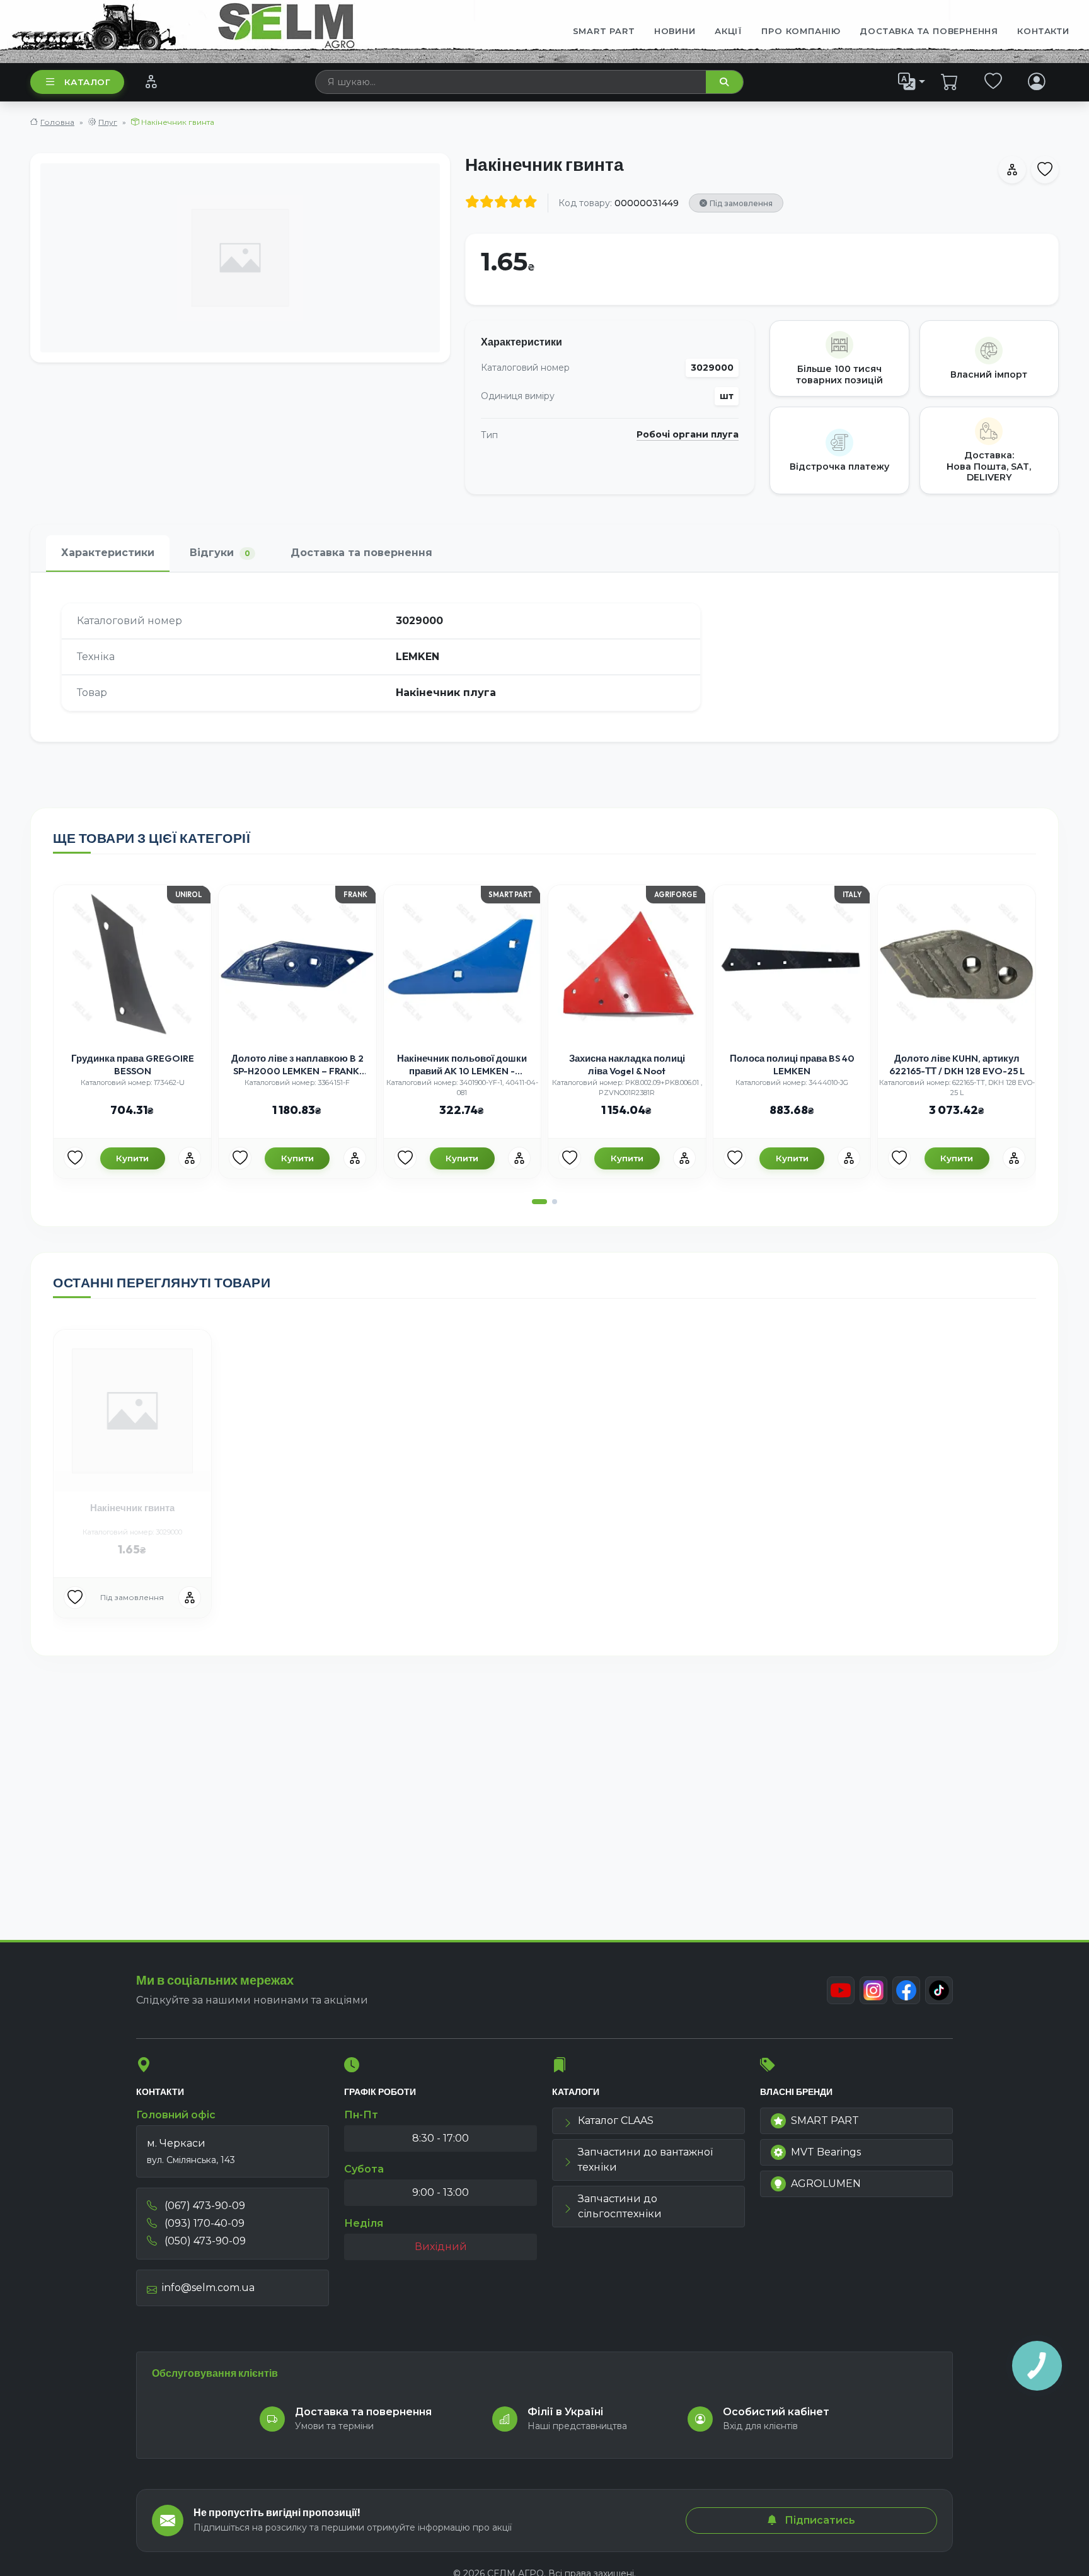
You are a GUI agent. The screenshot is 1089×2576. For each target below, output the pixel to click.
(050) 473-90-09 (204, 2241)
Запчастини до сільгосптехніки (620, 2206)
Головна (57, 122)
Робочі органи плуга (688, 435)
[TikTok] (939, 1990)
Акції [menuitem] (729, 31)
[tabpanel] (544, 657)
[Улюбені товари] (994, 81)
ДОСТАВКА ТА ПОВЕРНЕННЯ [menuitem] (929, 31)
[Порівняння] (151, 81)
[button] (539, 1202)
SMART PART (825, 2121)
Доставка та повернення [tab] (361, 553)
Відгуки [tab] (220, 553)
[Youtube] (841, 1990)
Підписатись (819, 2520)
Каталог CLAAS (616, 2121)
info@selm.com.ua (208, 2288)
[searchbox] (511, 82)
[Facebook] (906, 1990)
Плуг (108, 122)
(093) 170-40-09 (203, 2223)
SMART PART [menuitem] (604, 31)
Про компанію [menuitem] (801, 31)
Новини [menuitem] (675, 31)
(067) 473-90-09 (204, 2206)
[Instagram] (873, 1990)
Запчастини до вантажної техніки (645, 2160)
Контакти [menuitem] (1043, 31)
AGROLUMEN (826, 2184)
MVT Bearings (826, 2152)
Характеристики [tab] (108, 553)
